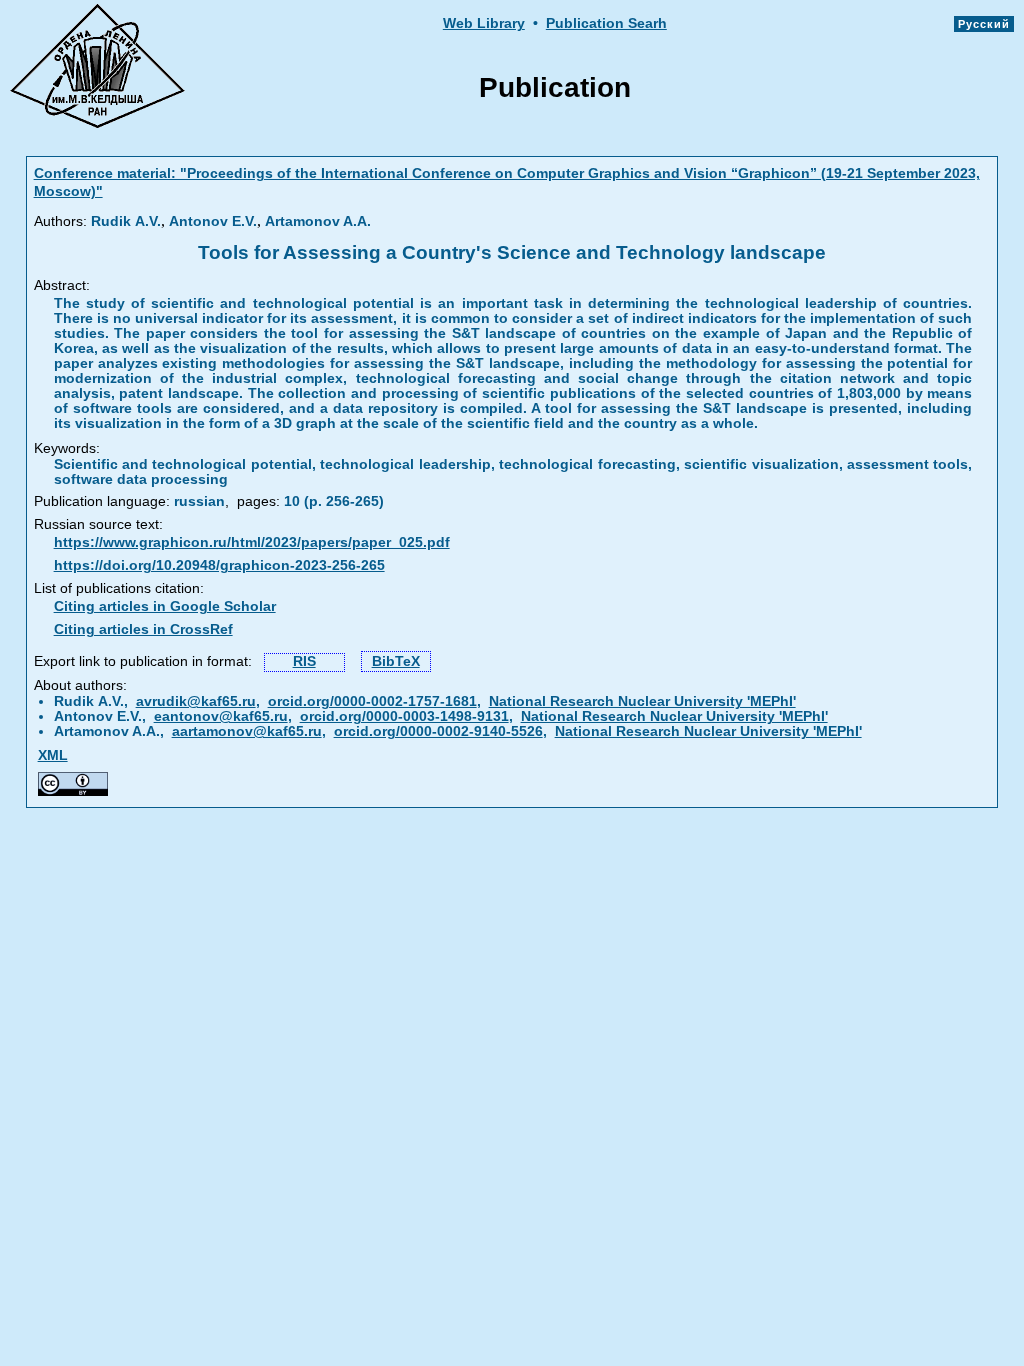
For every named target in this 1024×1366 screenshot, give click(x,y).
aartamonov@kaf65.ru (247, 731)
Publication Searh (606, 23)
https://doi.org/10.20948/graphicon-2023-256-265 (219, 565)
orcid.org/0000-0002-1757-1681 (372, 701)
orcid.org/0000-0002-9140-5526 (438, 731)
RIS (304, 661)
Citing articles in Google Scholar (165, 606)
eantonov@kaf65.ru (221, 716)
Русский (984, 24)
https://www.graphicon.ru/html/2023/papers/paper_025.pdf (252, 542)
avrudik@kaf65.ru (196, 701)
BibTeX (396, 661)
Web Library (484, 23)
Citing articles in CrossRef (143, 629)
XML (53, 755)
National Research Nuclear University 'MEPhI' (642, 701)
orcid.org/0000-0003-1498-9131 (404, 716)
